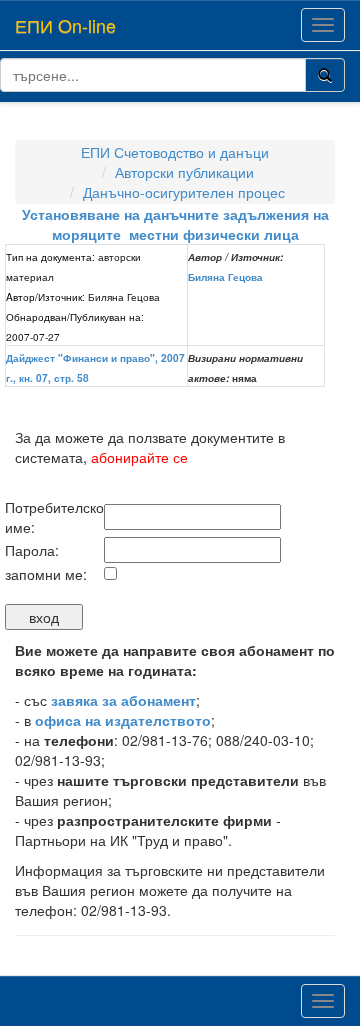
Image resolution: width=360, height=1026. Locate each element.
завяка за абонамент (123, 700)
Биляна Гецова (225, 277)
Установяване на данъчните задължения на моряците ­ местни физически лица (175, 224)
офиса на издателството (123, 720)
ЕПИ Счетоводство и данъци (175, 152)
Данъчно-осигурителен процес (184, 192)
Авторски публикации (184, 172)
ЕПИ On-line (65, 25)
